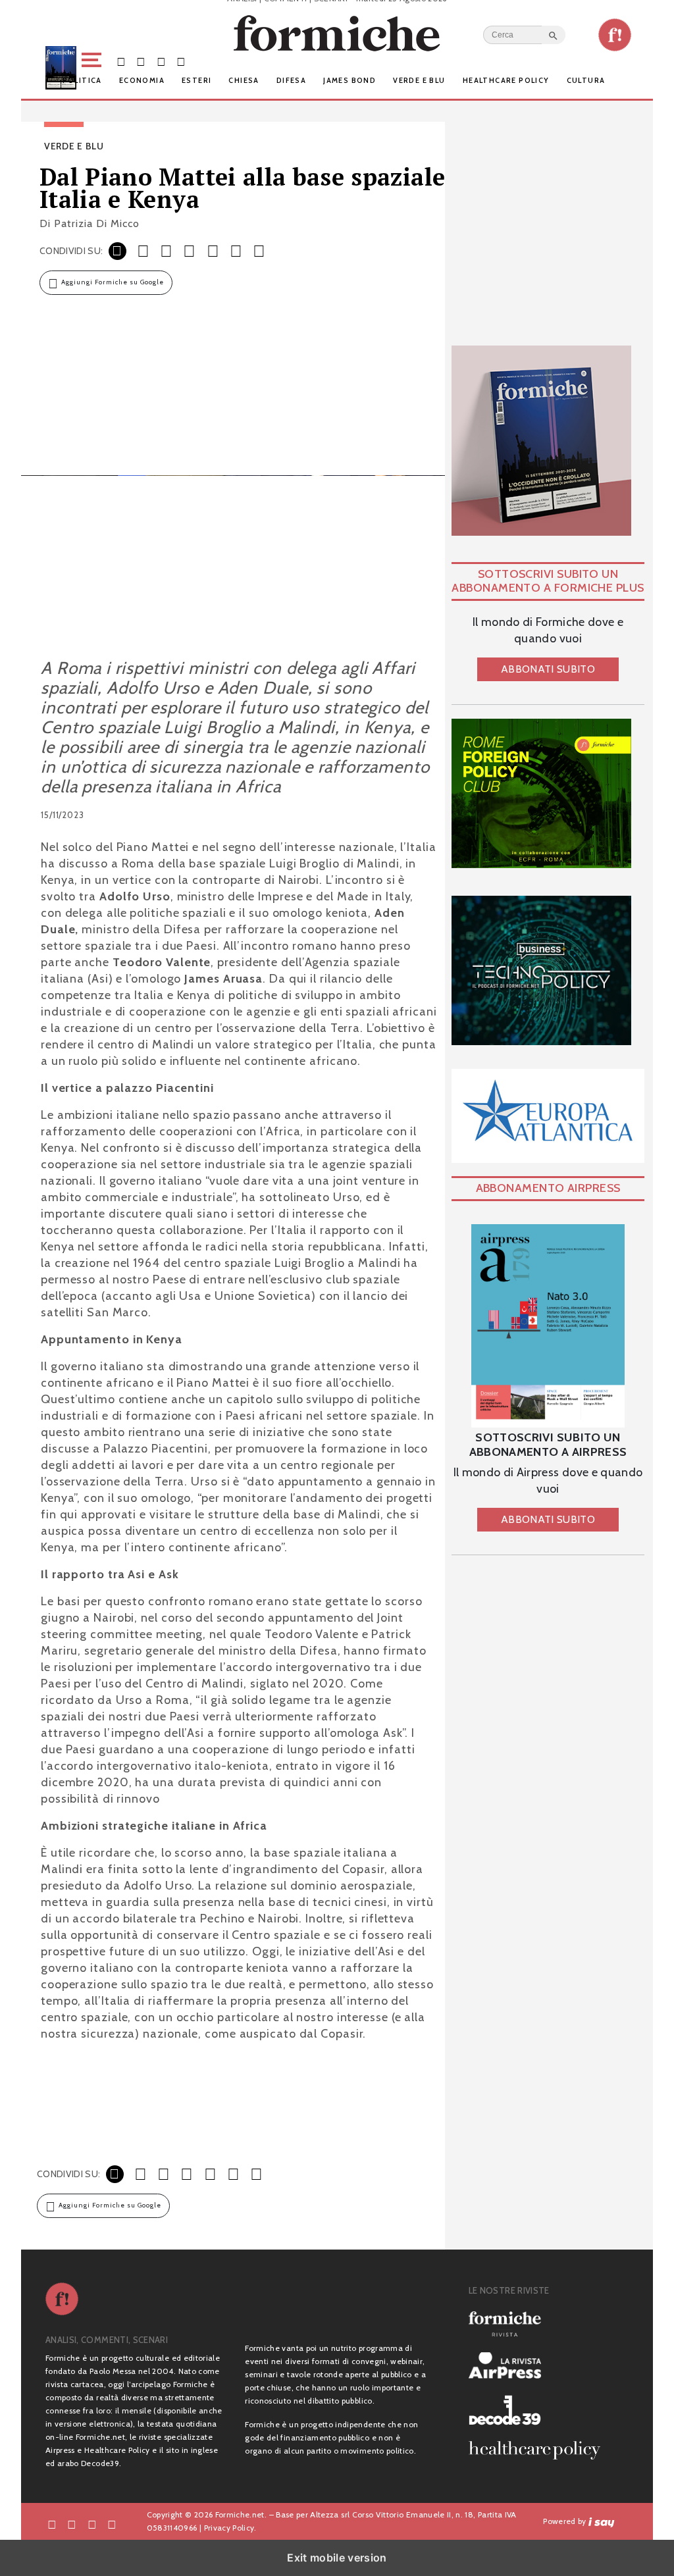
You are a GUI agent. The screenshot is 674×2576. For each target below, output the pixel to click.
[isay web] (602, 2521)
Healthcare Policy (506, 80)
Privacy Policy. (230, 2528)
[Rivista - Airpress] (540, 2366)
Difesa (291, 80)
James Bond (350, 80)
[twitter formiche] (72, 2524)
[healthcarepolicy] (540, 2450)
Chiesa (244, 80)
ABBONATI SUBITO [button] (548, 669)
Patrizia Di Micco (97, 223)
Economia (142, 80)
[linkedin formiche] (112, 2524)
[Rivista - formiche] (540, 2324)
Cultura (586, 80)
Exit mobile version (337, 2558)
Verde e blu (419, 80)
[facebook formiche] (52, 2524)
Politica (82, 80)
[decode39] (540, 2409)
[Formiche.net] (615, 35)
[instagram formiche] (92, 2524)
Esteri (196, 80)
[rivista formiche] (548, 1326)
